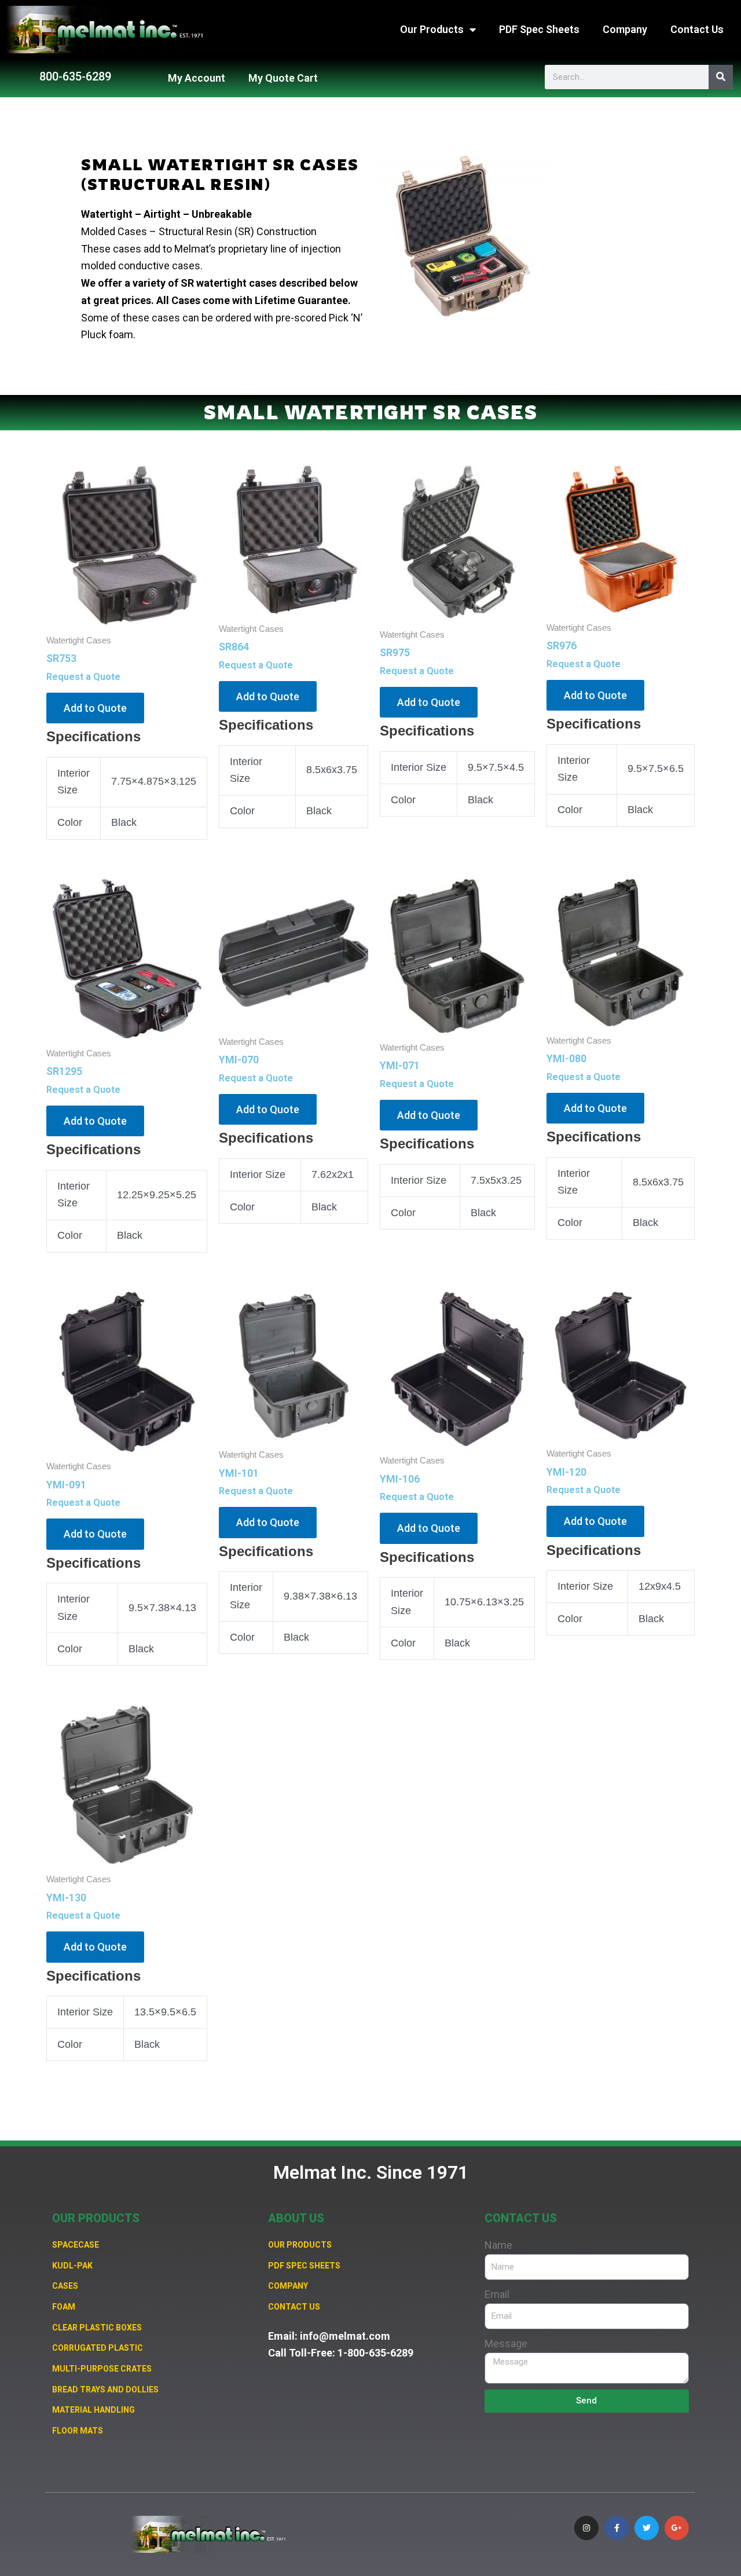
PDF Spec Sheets (539, 29)
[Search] (721, 77)
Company (625, 29)
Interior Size (419, 767)
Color (70, 822)
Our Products (432, 29)
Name (498, 2245)
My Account (197, 78)
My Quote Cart (283, 78)
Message (506, 2343)
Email (497, 2294)
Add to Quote (95, 708)
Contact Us (697, 29)
